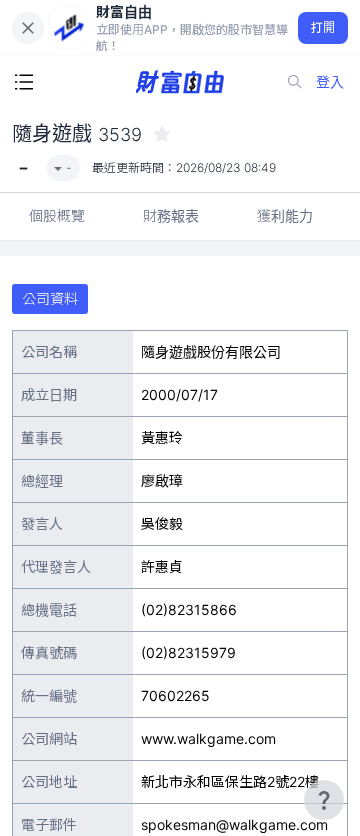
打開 (323, 27)
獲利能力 (285, 215)
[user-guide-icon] (324, 800)
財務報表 (171, 215)
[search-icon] (295, 82)
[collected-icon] (162, 134)
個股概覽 (57, 215)
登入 (330, 81)
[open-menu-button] (24, 82)
